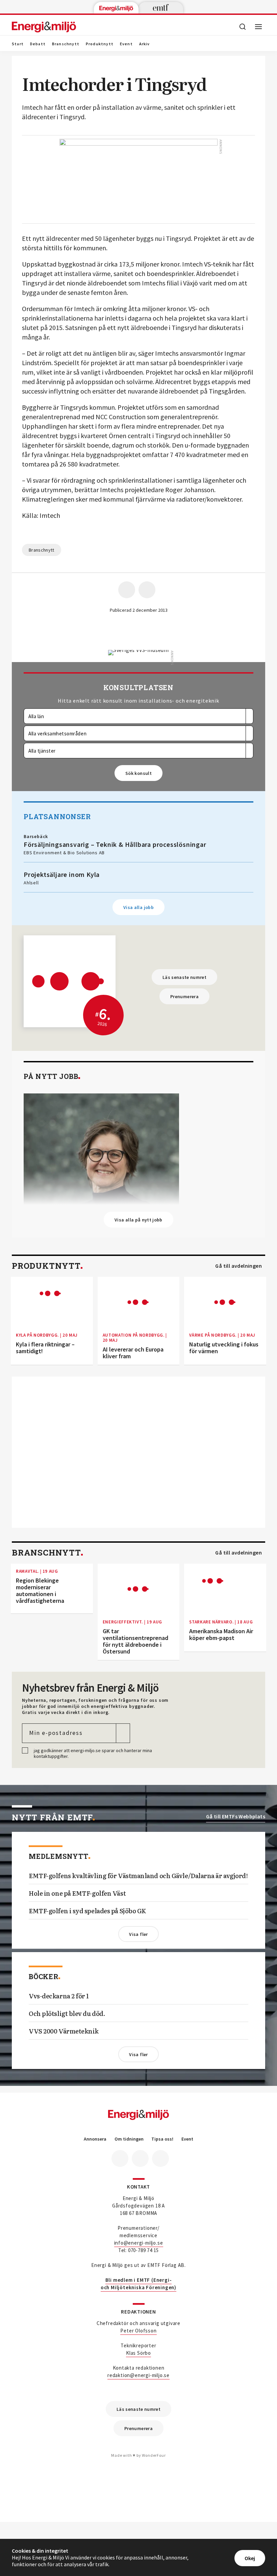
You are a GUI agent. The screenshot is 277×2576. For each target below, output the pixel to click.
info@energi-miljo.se (139, 2243)
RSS (160, 2158)
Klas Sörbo (138, 2353)
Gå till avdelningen (238, 1266)
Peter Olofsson (138, 2331)
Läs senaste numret (184, 977)
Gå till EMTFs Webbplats (236, 1816)
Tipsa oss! (162, 2139)
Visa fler (138, 1934)
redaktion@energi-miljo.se (138, 2375)
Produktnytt (100, 44)
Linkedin (140, 2158)
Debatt (38, 44)
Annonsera (95, 2139)
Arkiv (145, 44)
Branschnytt (66, 44)
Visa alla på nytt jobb (138, 1220)
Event (126, 44)
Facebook (120, 2158)
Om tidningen (129, 2139)
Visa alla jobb (138, 907)
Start (18, 44)
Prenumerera (184, 996)
